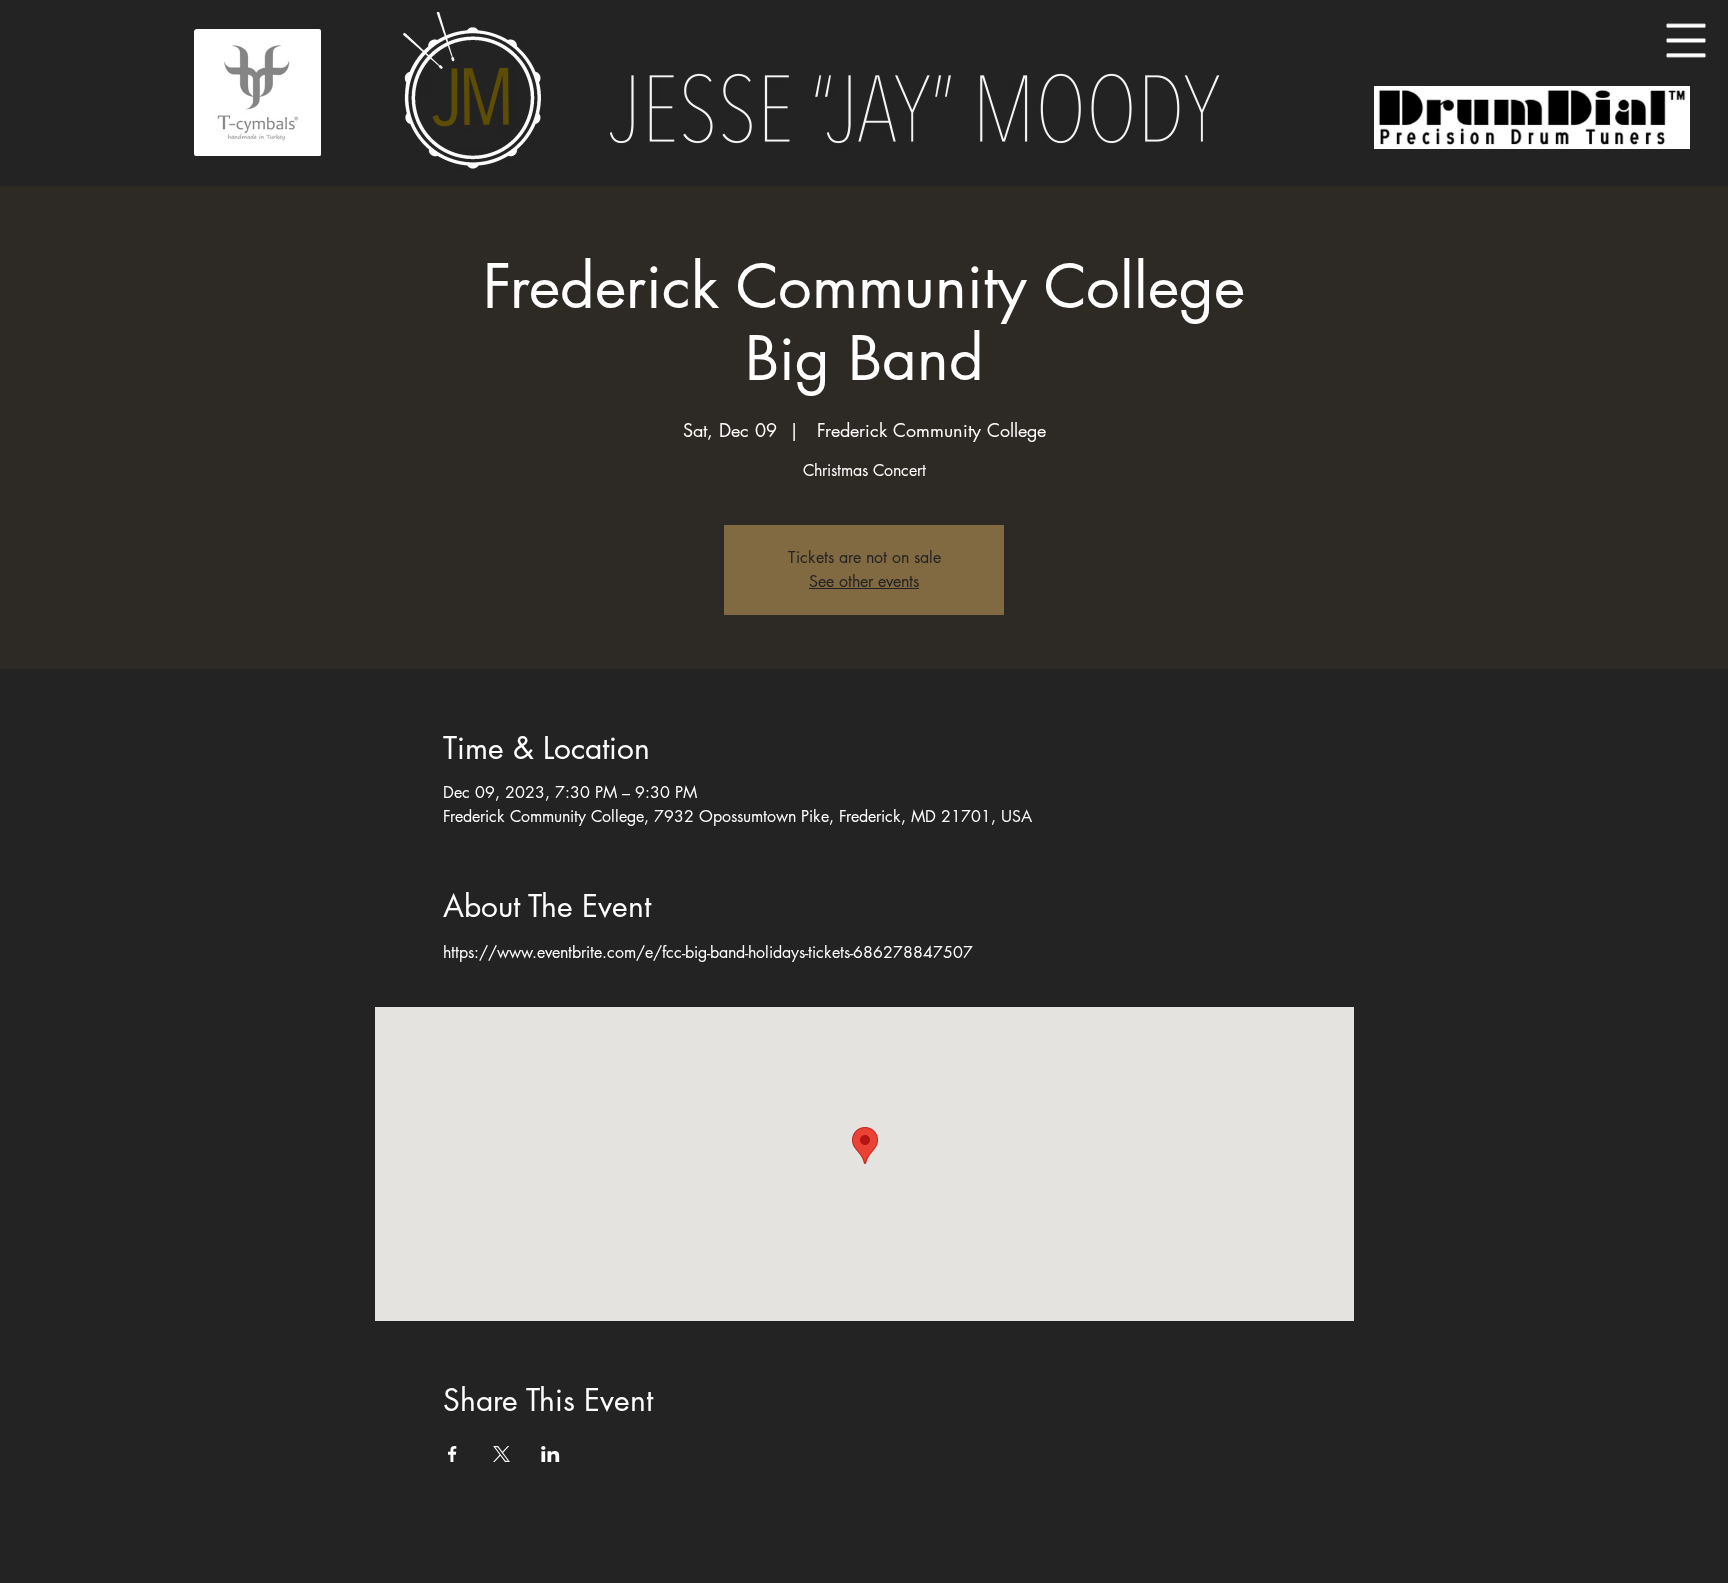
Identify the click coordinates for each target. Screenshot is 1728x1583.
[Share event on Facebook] (452, 1454)
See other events (864, 581)
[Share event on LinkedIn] (550, 1454)
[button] (1686, 41)
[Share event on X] (501, 1454)
